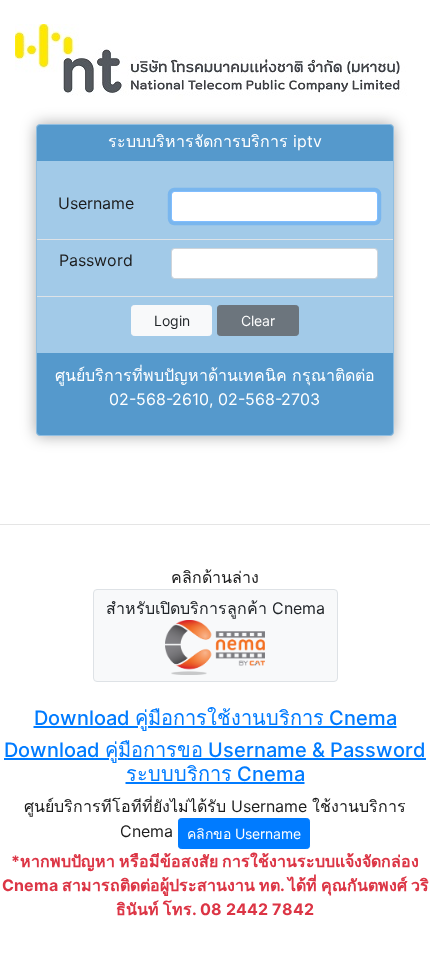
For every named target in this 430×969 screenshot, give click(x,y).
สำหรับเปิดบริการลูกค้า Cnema (215, 608)
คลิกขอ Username (244, 833)
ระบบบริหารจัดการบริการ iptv (215, 141)
